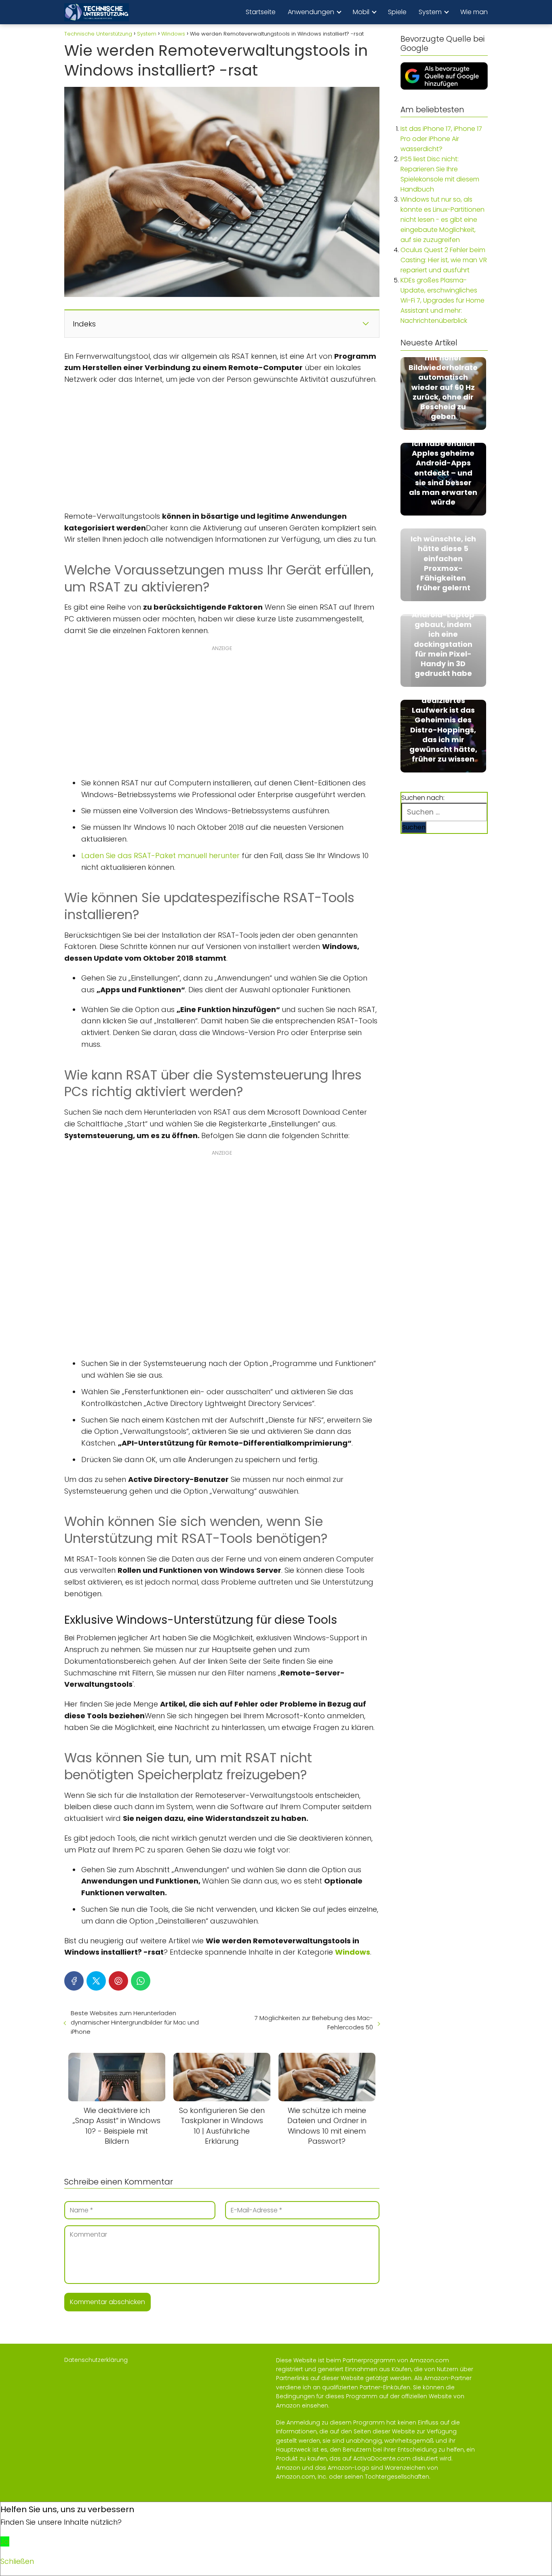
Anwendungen (311, 12)
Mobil (361, 12)
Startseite (261, 12)
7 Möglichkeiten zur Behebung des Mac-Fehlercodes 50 (314, 2022)
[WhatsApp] (141, 1981)
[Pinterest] (118, 1981)
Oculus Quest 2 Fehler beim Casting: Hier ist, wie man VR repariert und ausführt (444, 260)
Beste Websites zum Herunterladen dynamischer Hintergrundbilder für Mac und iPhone (135, 2022)
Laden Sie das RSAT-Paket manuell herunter (160, 856)
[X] (96, 1981)
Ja (5, 2541)
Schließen (17, 2561)
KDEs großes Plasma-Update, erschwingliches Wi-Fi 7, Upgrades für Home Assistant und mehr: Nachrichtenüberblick (442, 300)
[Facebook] (74, 1981)
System (430, 12)
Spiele (397, 12)
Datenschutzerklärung (96, 2360)
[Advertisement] (222, 450)
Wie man (474, 12)
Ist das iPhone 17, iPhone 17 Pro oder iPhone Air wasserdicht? (441, 139)
